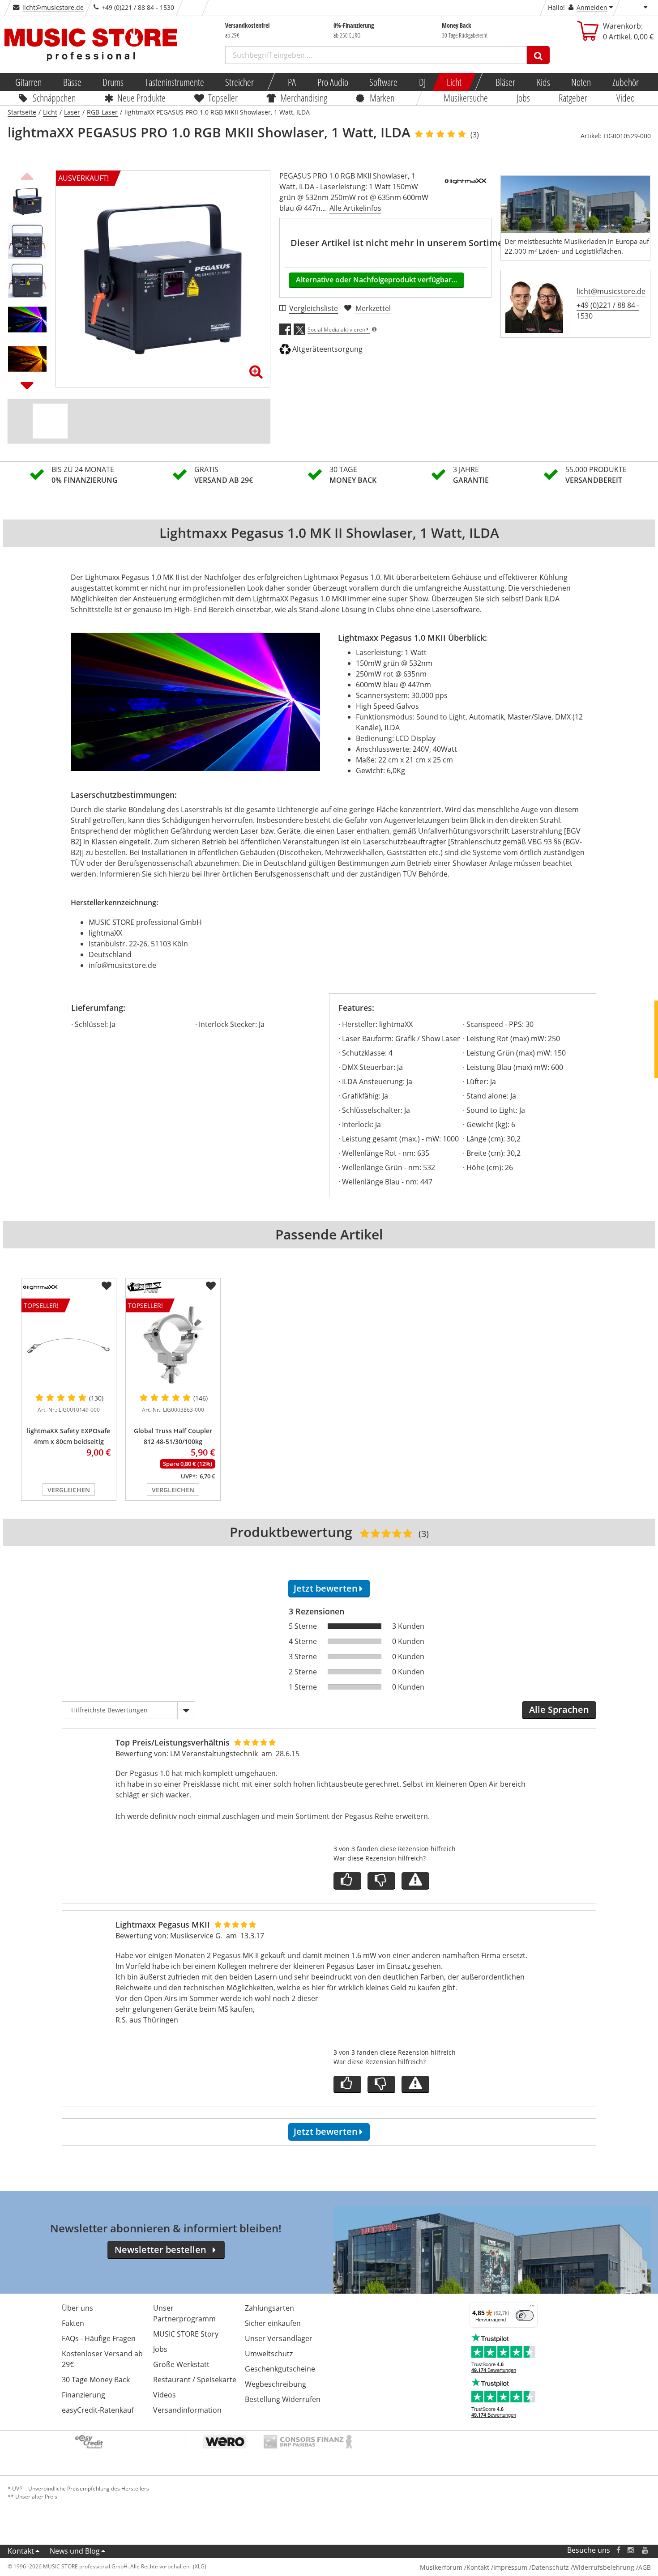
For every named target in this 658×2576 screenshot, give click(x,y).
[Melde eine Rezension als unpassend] (415, 1881)
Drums (113, 82)
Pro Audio (332, 82)
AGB (645, 2567)
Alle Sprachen (559, 1710)
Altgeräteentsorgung (327, 349)
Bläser (505, 82)
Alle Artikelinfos (355, 208)
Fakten (73, 2323)
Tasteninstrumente (174, 82)
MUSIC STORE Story (186, 2334)
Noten (581, 82)
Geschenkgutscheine (280, 2369)
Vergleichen (69, 1490)
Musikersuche (466, 98)
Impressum (510, 2567)
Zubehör (625, 82)
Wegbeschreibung (276, 2384)
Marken (382, 98)
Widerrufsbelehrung (604, 2567)
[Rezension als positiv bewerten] (347, 1881)
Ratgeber (573, 98)
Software (383, 82)
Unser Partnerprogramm (184, 2313)
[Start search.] (538, 55)
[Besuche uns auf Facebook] (618, 2550)
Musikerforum (441, 2567)
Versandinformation (187, 2410)
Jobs (523, 98)
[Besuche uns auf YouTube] (645, 2550)
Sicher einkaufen (273, 2323)
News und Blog (75, 2551)
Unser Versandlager (279, 2338)
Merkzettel (373, 308)
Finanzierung (83, 2395)
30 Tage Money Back (96, 2380)
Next (27, 385)
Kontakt (21, 2551)
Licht (454, 82)
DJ (422, 82)
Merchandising (304, 98)
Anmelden (592, 7)
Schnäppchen (54, 98)
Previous (27, 175)
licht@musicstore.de (53, 7)
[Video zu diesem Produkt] (50, 421)
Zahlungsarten (269, 2308)
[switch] (525, 2316)
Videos (164, 2395)
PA (292, 82)
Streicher (239, 82)
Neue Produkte (141, 98)
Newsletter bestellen (160, 2250)
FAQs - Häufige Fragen (99, 2338)
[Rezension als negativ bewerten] (381, 1881)
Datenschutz (550, 2567)
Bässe (72, 82)
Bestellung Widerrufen (283, 2399)
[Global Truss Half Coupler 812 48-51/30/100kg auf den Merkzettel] (211, 1286)
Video (626, 98)
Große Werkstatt (181, 2364)
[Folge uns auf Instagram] (631, 2550)
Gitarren (28, 82)
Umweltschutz (269, 2354)
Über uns (77, 2308)
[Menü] (532, 2308)
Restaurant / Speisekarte (195, 2380)
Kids (543, 82)
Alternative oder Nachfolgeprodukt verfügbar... (376, 280)
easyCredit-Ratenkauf (98, 2410)
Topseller (223, 98)
